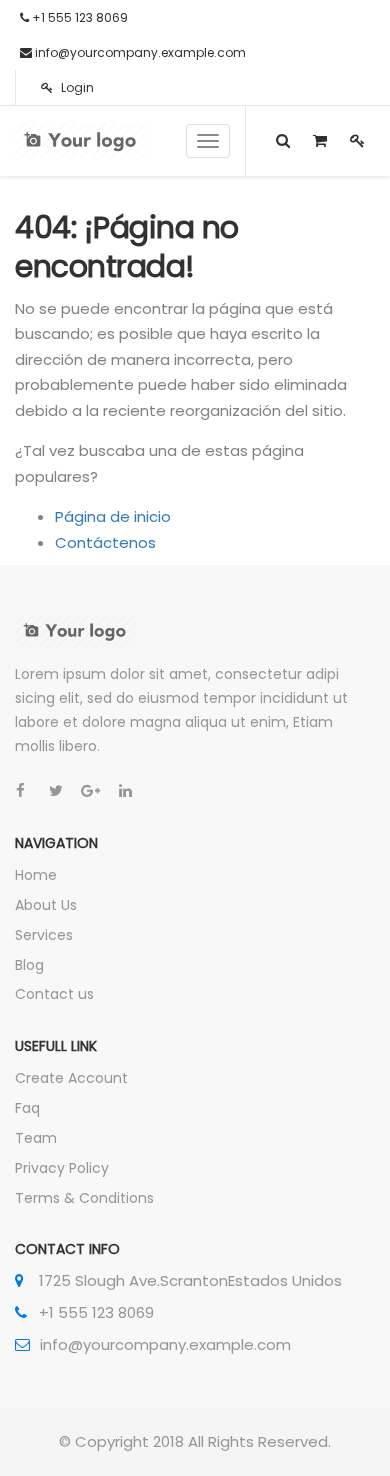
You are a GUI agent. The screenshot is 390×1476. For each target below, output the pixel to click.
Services (44, 935)
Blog (29, 965)
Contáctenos (105, 542)
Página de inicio (113, 516)
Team (36, 1138)
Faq (27, 1108)
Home (36, 875)
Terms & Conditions (84, 1198)
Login (76, 87)
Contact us (54, 994)
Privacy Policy (62, 1168)
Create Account (71, 1078)
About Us (46, 905)
